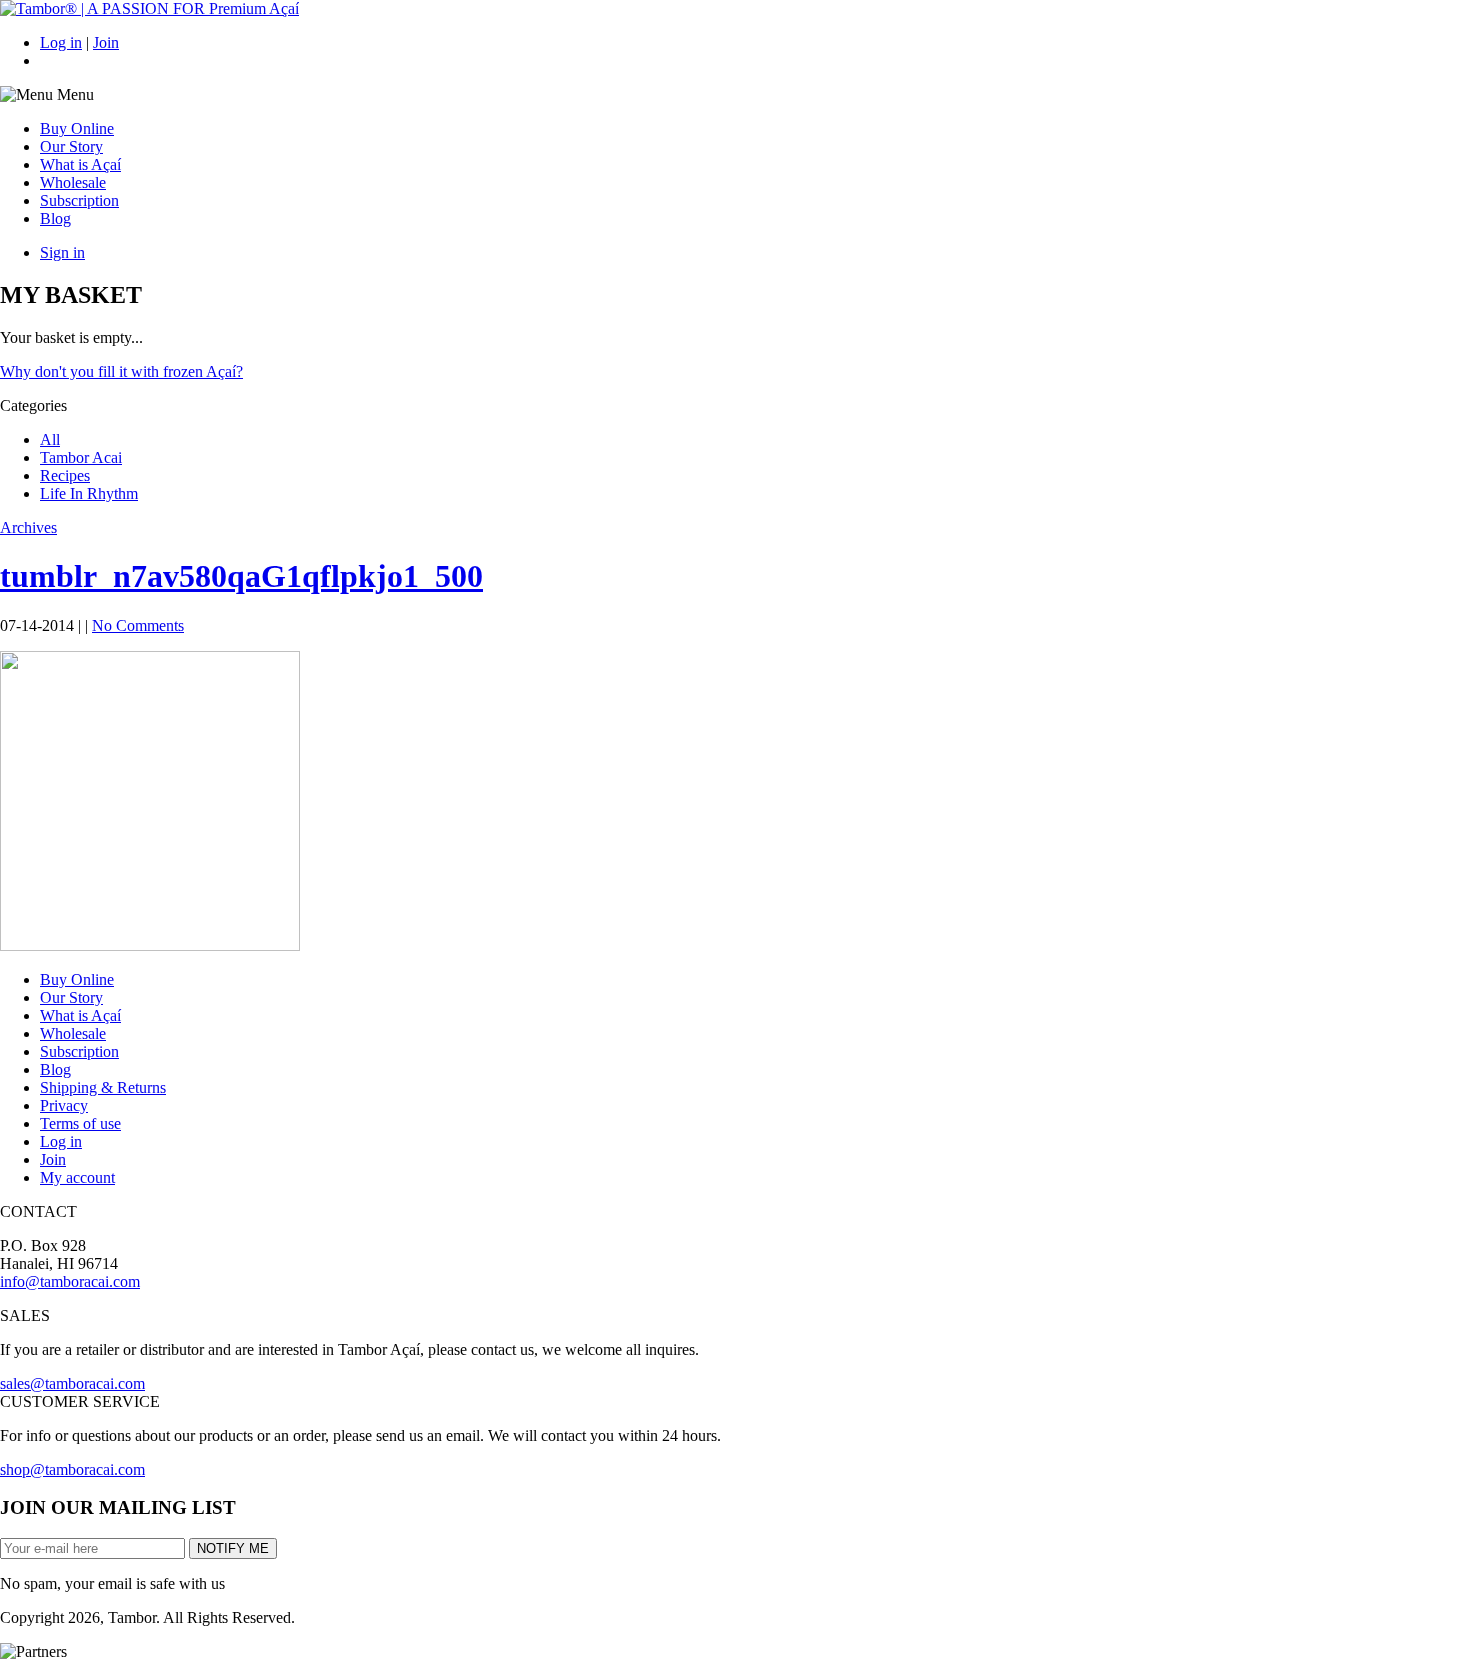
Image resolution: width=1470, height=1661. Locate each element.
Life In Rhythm (89, 493)
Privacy (64, 1105)
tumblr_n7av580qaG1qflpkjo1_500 (241, 576)
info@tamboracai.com (70, 1281)
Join (106, 42)
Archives (28, 527)
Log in (61, 42)
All (50, 439)
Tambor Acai (81, 457)
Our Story (71, 146)
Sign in (62, 252)
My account (77, 1177)
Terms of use (80, 1123)
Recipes (65, 475)
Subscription (79, 200)
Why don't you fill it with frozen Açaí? (121, 371)
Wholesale (73, 182)
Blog (55, 218)
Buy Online (77, 128)
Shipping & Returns (103, 1087)
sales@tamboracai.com (72, 1383)
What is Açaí (80, 164)
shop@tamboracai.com (72, 1469)
